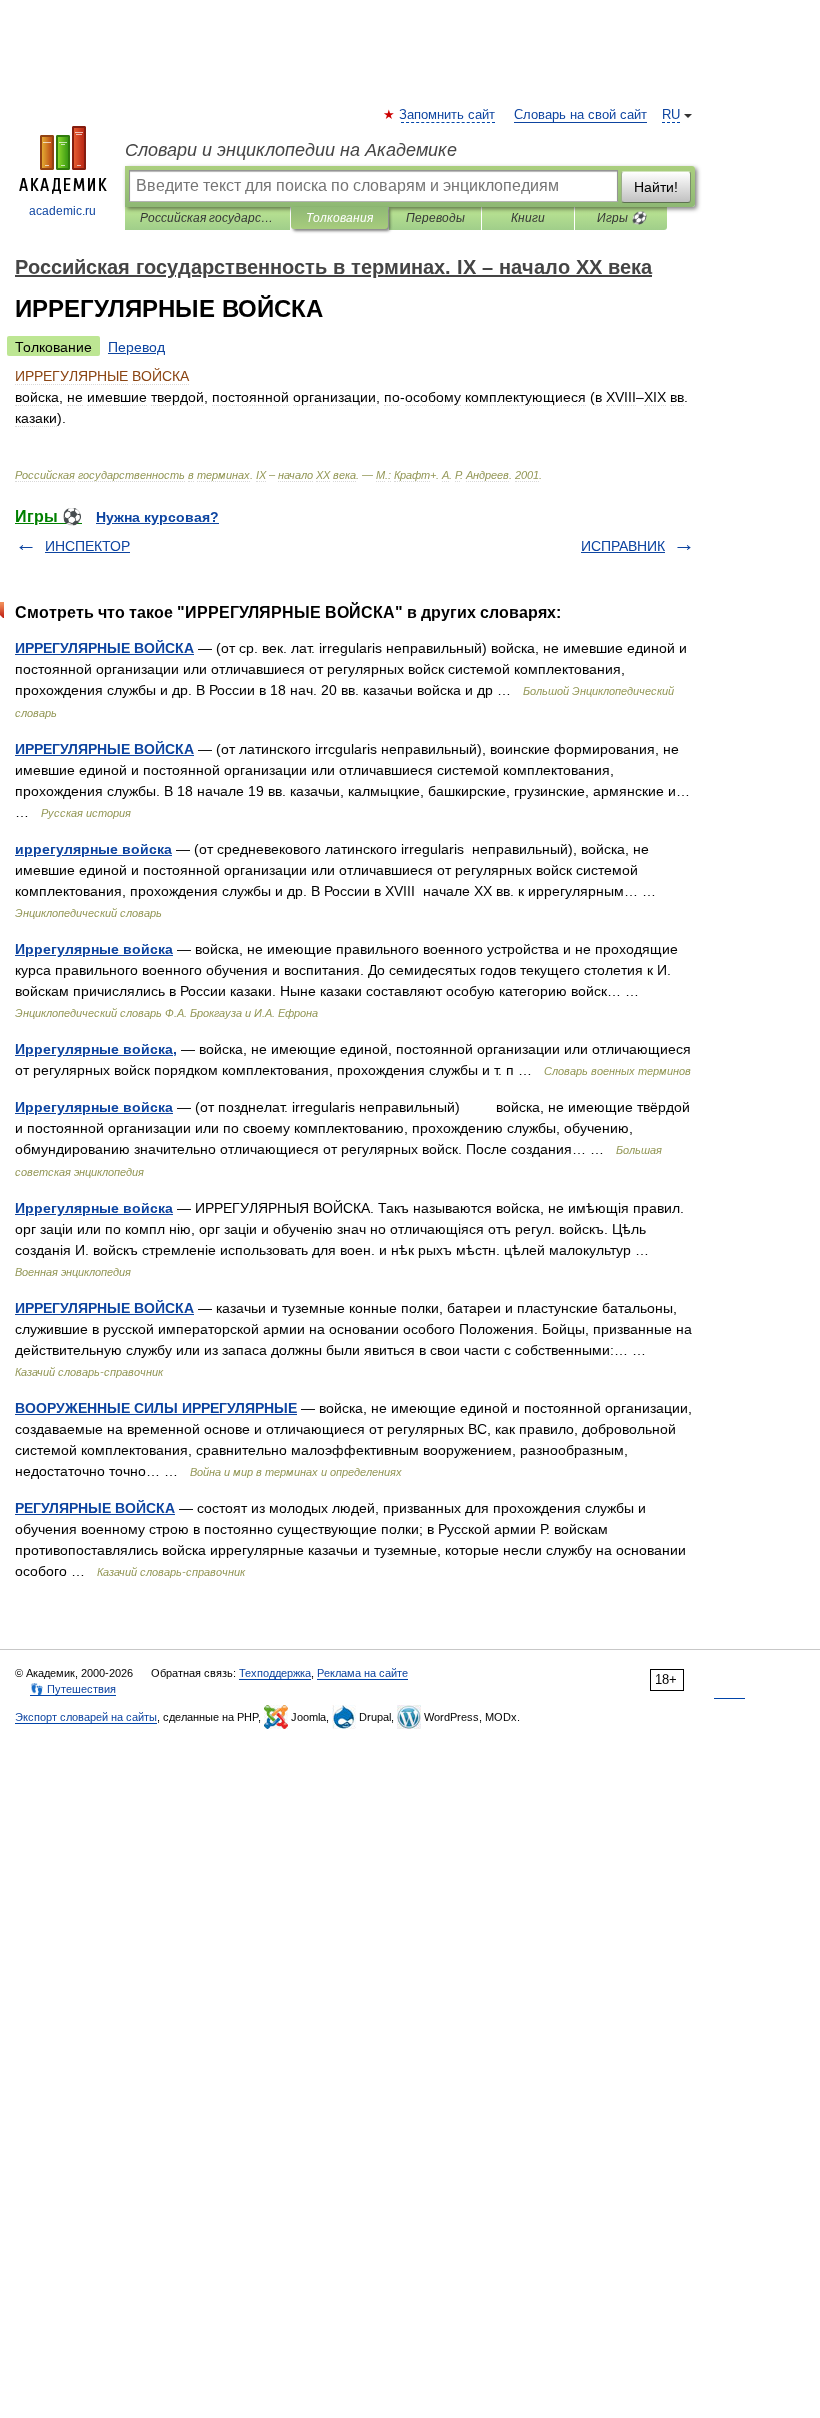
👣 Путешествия (73, 1689)
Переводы (435, 218)
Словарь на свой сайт (580, 115)
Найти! (656, 187)
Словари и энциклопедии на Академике (291, 150)
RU (671, 115)
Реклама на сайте (362, 1673)
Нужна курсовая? (157, 517)
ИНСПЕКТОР (87, 546)
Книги (528, 218)
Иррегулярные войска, (96, 1049)
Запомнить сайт (448, 115)
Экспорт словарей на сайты (86, 1717)
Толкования (339, 218)
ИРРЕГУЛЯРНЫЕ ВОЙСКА (104, 648)
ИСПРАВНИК (623, 546)
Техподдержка (275, 1673)
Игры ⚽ (621, 218)
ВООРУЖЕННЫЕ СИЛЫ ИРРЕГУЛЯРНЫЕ (156, 1408)
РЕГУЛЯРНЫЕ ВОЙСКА (95, 1508)
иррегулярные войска (93, 849)
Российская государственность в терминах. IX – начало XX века (207, 218)
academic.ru (62, 211)
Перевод (136, 347)
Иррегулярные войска (94, 949)
